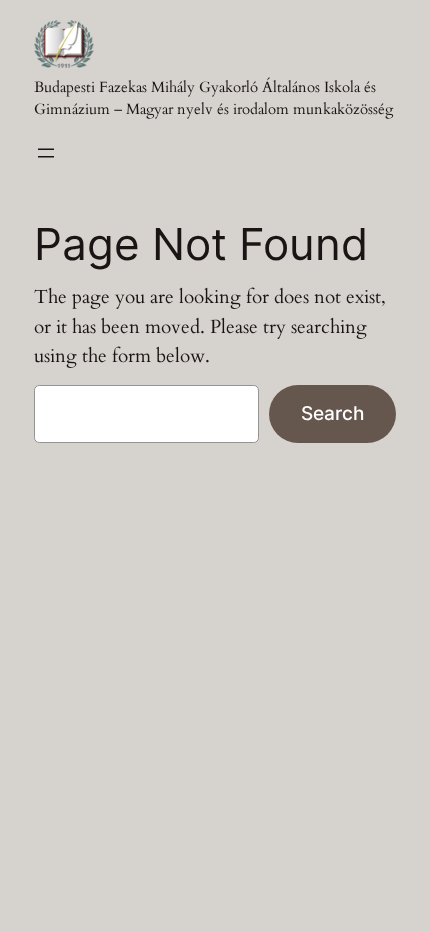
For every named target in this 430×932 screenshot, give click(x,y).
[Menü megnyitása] (46, 153)
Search (332, 413)
